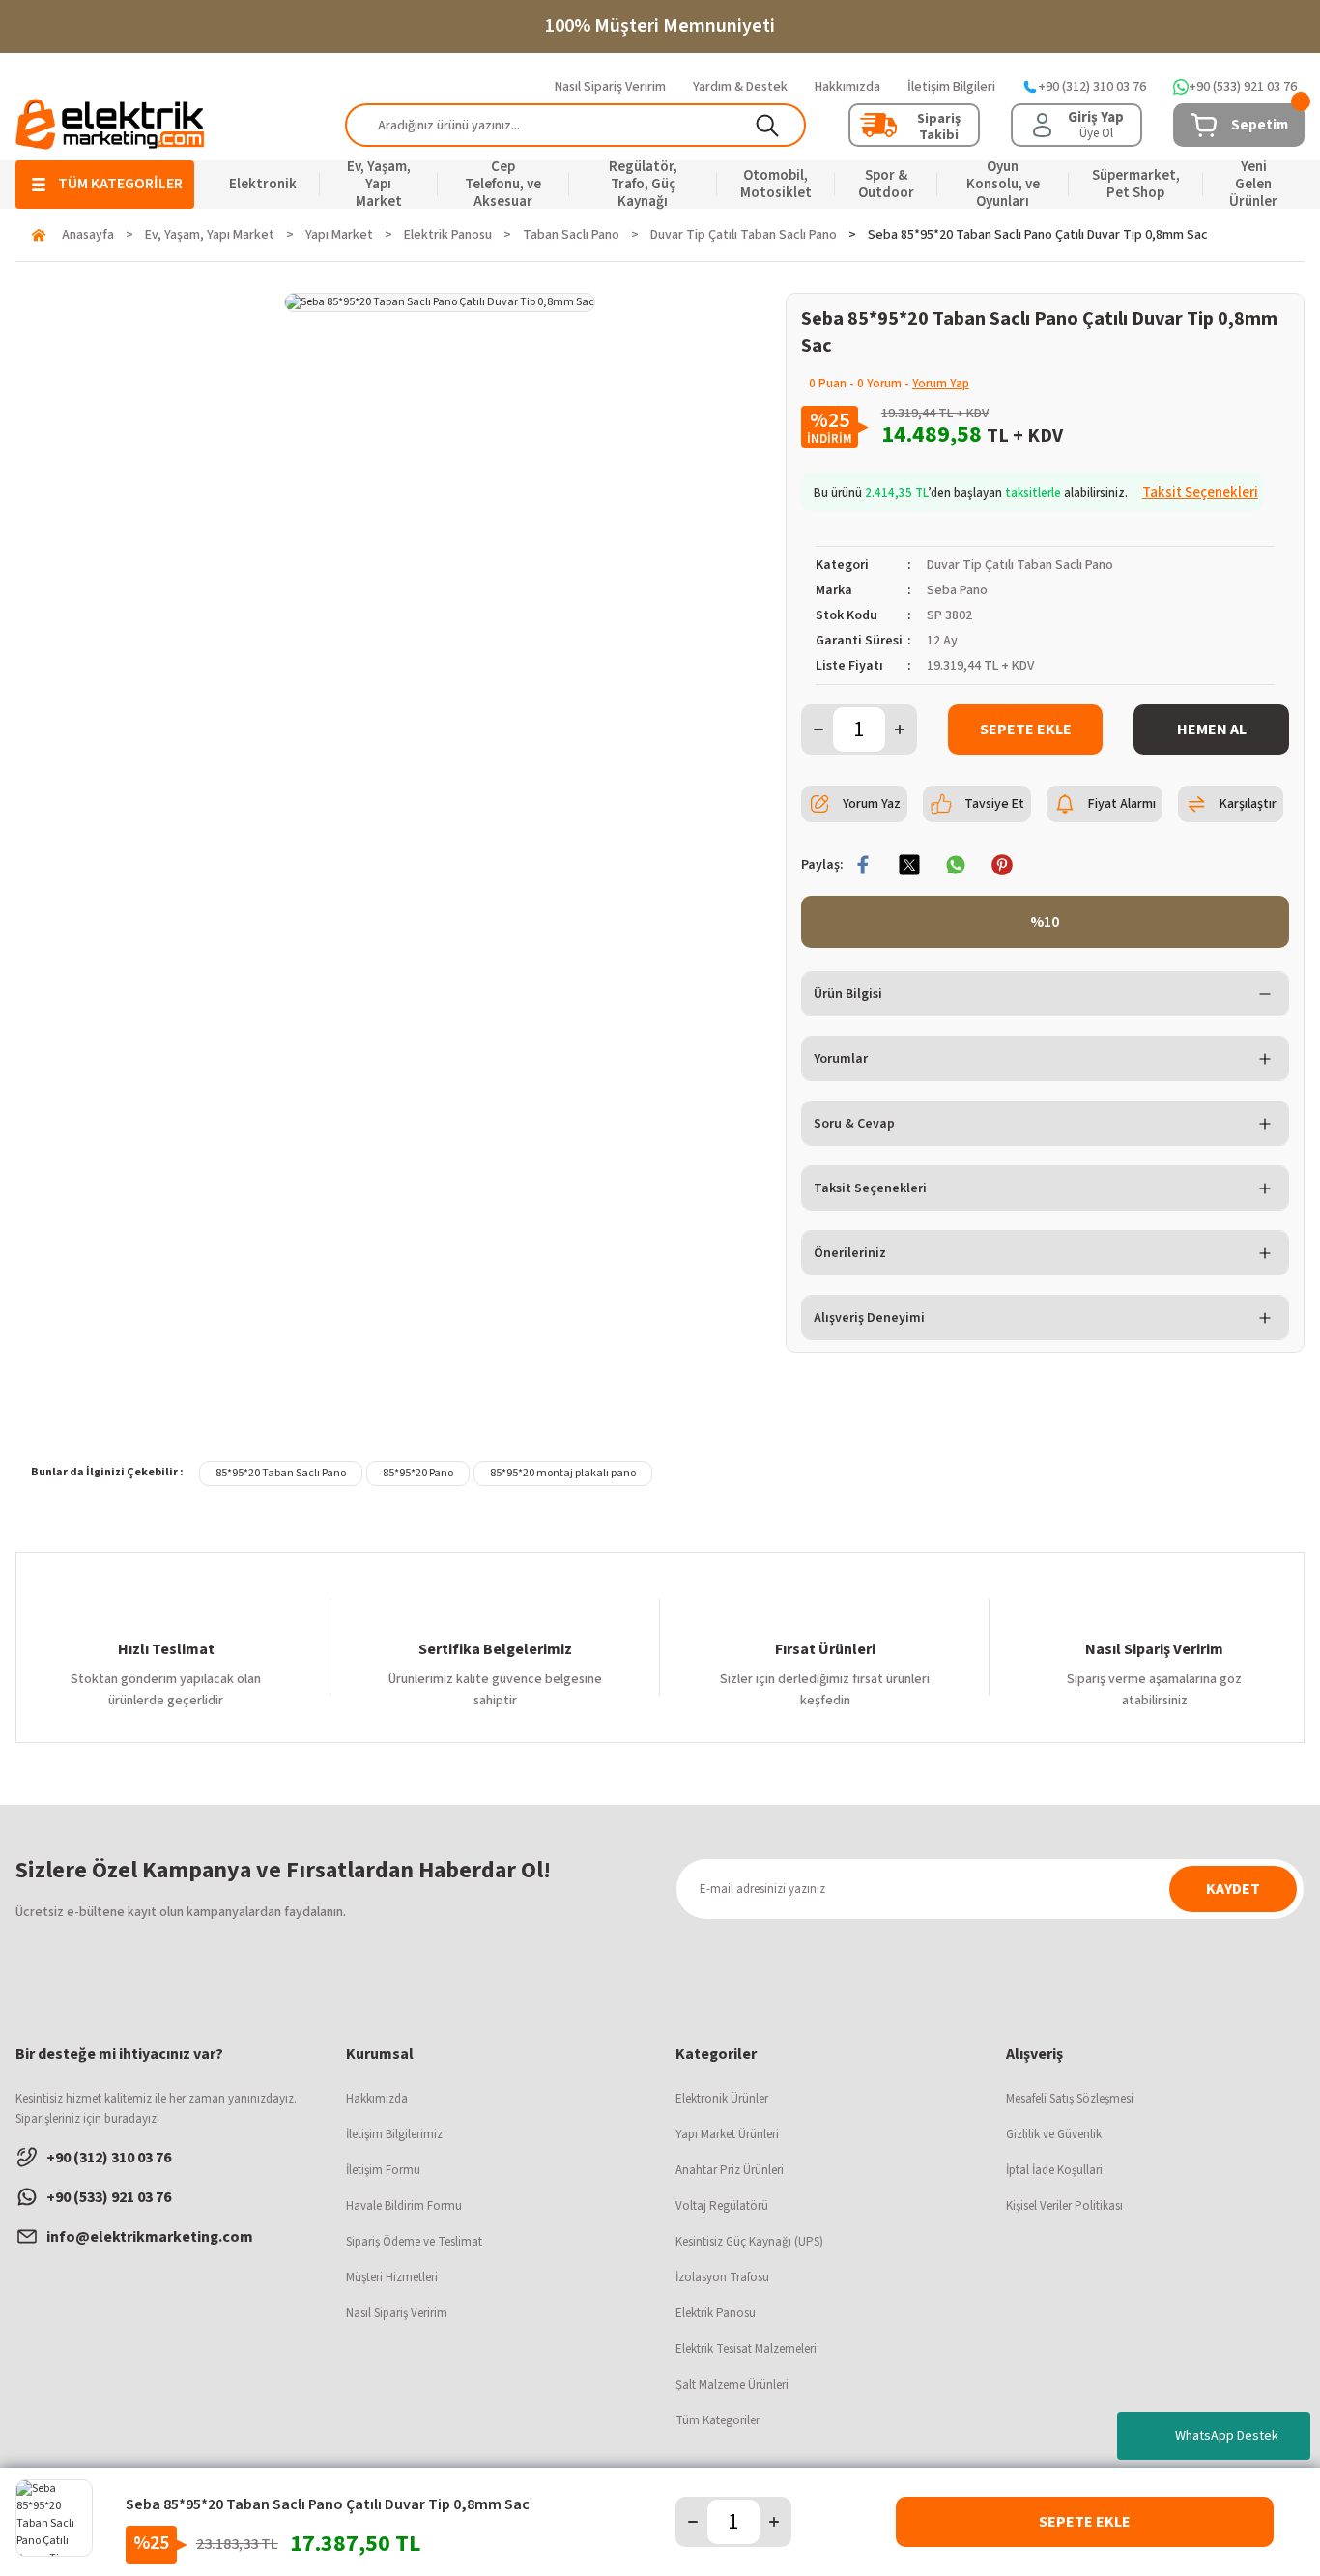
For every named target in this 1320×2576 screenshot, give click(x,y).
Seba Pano (957, 590)
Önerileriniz (850, 1253)
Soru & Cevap (854, 1124)
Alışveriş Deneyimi (869, 1318)
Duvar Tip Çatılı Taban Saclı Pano (1020, 565)
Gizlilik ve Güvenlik (1054, 2134)
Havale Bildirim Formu (404, 2206)
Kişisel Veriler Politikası (1064, 2206)
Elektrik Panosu (716, 2313)
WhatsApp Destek (1227, 2436)
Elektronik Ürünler (722, 2099)
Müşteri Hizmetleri (392, 2277)
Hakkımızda (377, 2099)
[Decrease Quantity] (818, 730)
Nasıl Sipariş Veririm (397, 2313)
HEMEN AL (1212, 730)
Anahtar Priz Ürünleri (730, 2170)
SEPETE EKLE (1026, 730)
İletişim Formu (383, 2170)
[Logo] (110, 124)
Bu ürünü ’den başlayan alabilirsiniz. (1036, 492)
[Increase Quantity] (900, 730)
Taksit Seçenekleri (870, 1188)
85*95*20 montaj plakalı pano (563, 1473)
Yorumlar (841, 1059)
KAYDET (1233, 1889)
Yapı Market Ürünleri (727, 2134)
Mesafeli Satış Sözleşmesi (1070, 2099)
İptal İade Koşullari (1054, 2170)
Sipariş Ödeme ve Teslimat (414, 2242)
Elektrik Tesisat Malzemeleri (746, 2349)
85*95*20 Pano (418, 1473)
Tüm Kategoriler (717, 2420)
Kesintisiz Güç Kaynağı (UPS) (749, 2242)
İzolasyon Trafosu (722, 2277)
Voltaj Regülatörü (722, 2206)
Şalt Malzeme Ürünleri (732, 2385)
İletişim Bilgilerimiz (394, 2134)
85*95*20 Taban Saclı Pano (281, 1473)
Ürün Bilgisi (848, 994)
